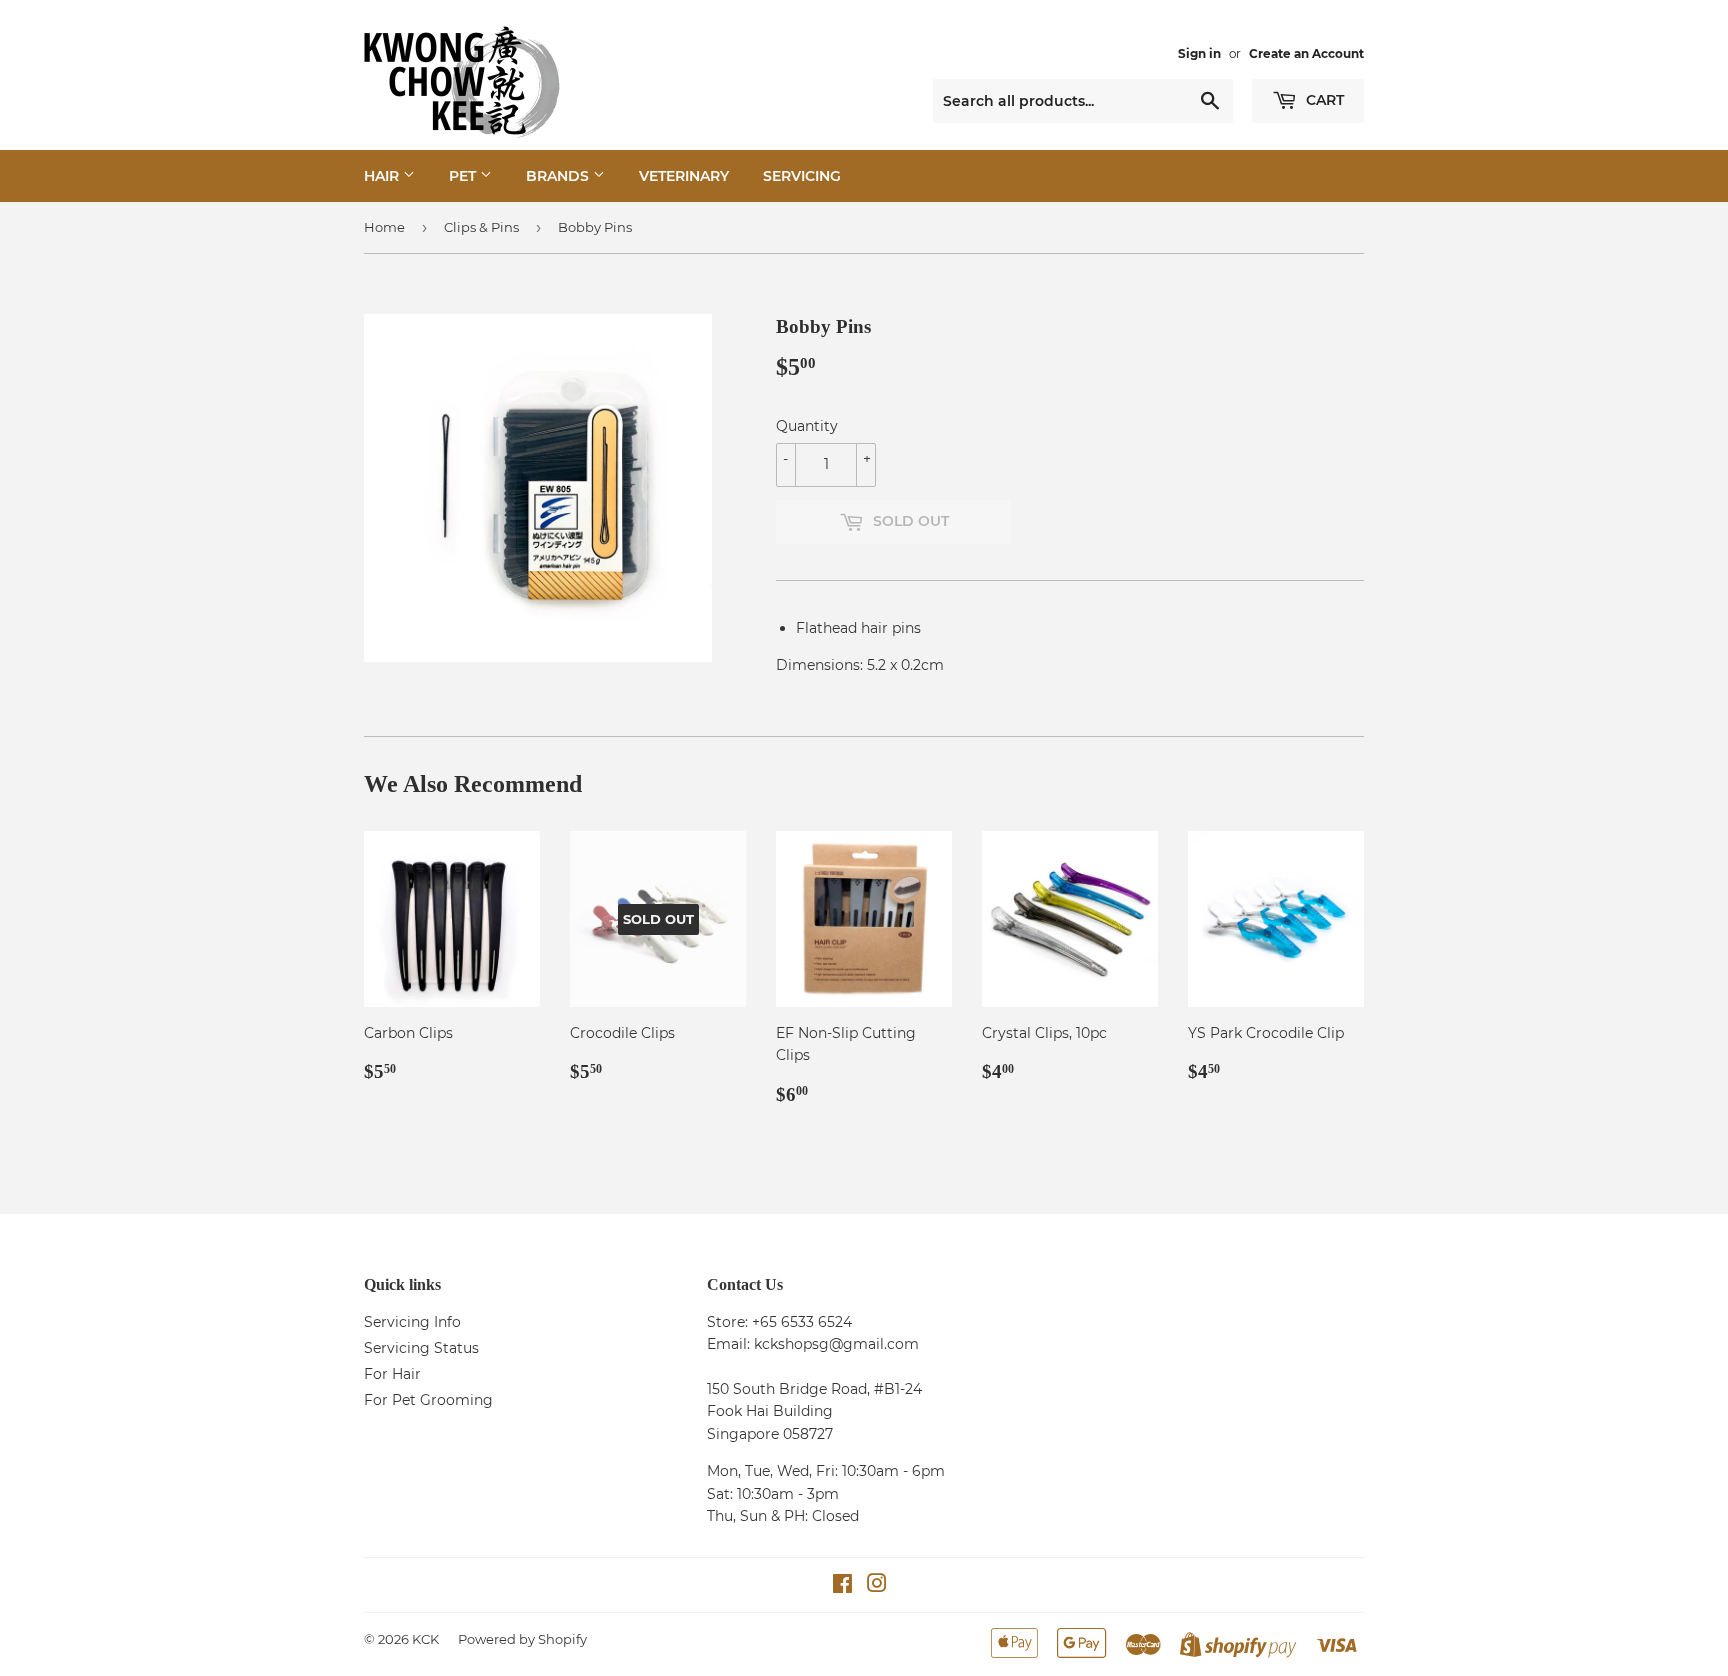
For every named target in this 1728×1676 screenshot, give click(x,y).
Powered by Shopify (522, 1639)
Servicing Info (412, 1322)
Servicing (802, 176)
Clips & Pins (481, 227)
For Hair (392, 1374)
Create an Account (1306, 53)
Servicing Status (421, 1348)
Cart (1323, 100)
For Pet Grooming (428, 1400)
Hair (383, 176)
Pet (464, 176)
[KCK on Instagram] (877, 1586)
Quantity (807, 426)
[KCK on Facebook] (842, 1586)
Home (384, 227)
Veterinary (684, 176)
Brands (559, 176)
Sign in (1199, 53)
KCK (425, 1639)
